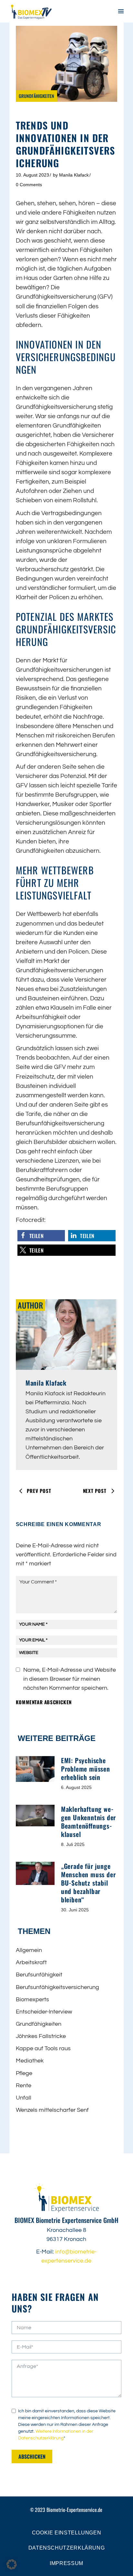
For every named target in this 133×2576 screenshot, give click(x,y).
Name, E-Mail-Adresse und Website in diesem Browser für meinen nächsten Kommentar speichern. (70, 1679)
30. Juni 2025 (75, 1910)
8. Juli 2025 (73, 1844)
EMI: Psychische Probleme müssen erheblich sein (86, 1769)
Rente (24, 2086)
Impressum (66, 2563)
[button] (41, 1236)
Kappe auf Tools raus (43, 2048)
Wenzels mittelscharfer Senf (52, 2110)
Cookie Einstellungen (67, 2533)
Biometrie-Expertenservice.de (74, 2510)
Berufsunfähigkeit (39, 1975)
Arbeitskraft (31, 1962)
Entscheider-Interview (44, 2012)
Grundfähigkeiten (36, 96)
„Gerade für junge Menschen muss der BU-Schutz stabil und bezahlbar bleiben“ (88, 1883)
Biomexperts (32, 1999)
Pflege (24, 2073)
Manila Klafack (74, 175)
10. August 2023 (32, 175)
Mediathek (30, 2061)
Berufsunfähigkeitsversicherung (57, 1987)
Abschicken (32, 2456)
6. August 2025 (76, 1787)
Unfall (24, 2098)
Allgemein (29, 1950)
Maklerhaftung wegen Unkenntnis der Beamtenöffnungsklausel (88, 1821)
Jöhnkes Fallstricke (41, 2036)
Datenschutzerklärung (67, 2548)
